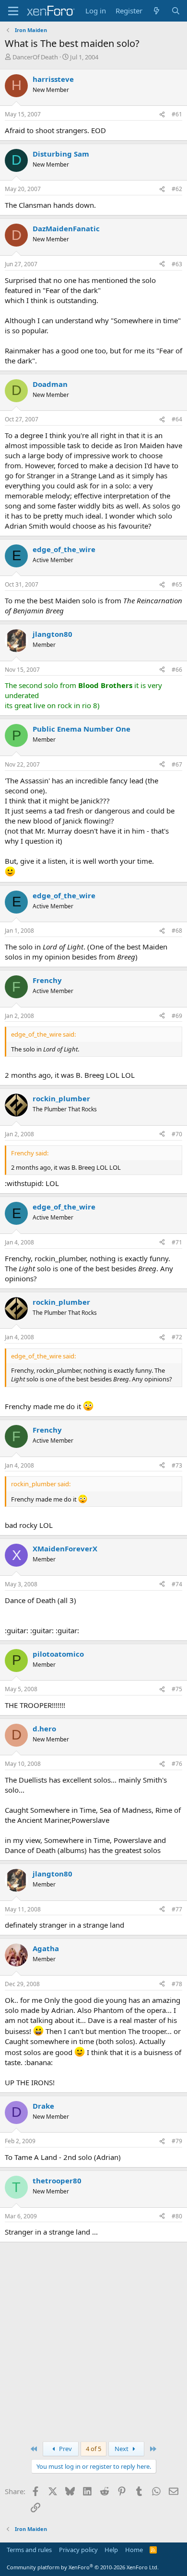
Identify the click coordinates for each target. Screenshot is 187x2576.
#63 (177, 264)
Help (111, 2550)
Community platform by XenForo (83, 2567)
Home (134, 2550)
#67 (177, 764)
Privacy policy (78, 2550)
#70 (177, 1134)
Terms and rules (29, 2550)
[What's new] (157, 11)
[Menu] (13, 11)
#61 (177, 114)
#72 (177, 1337)
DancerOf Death (35, 57)
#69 (177, 1016)
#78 (177, 1984)
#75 (177, 1689)
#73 (177, 1465)
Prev (65, 2449)
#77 (177, 1909)
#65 (177, 584)
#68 (177, 931)
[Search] (176, 11)
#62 (177, 189)
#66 (177, 670)
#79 (177, 2141)
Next (122, 2449)
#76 (177, 1764)
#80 (177, 2216)
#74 (177, 1584)
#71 (177, 1242)
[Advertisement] (93, 2340)
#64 (177, 419)
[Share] (162, 115)
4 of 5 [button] (93, 2449)
